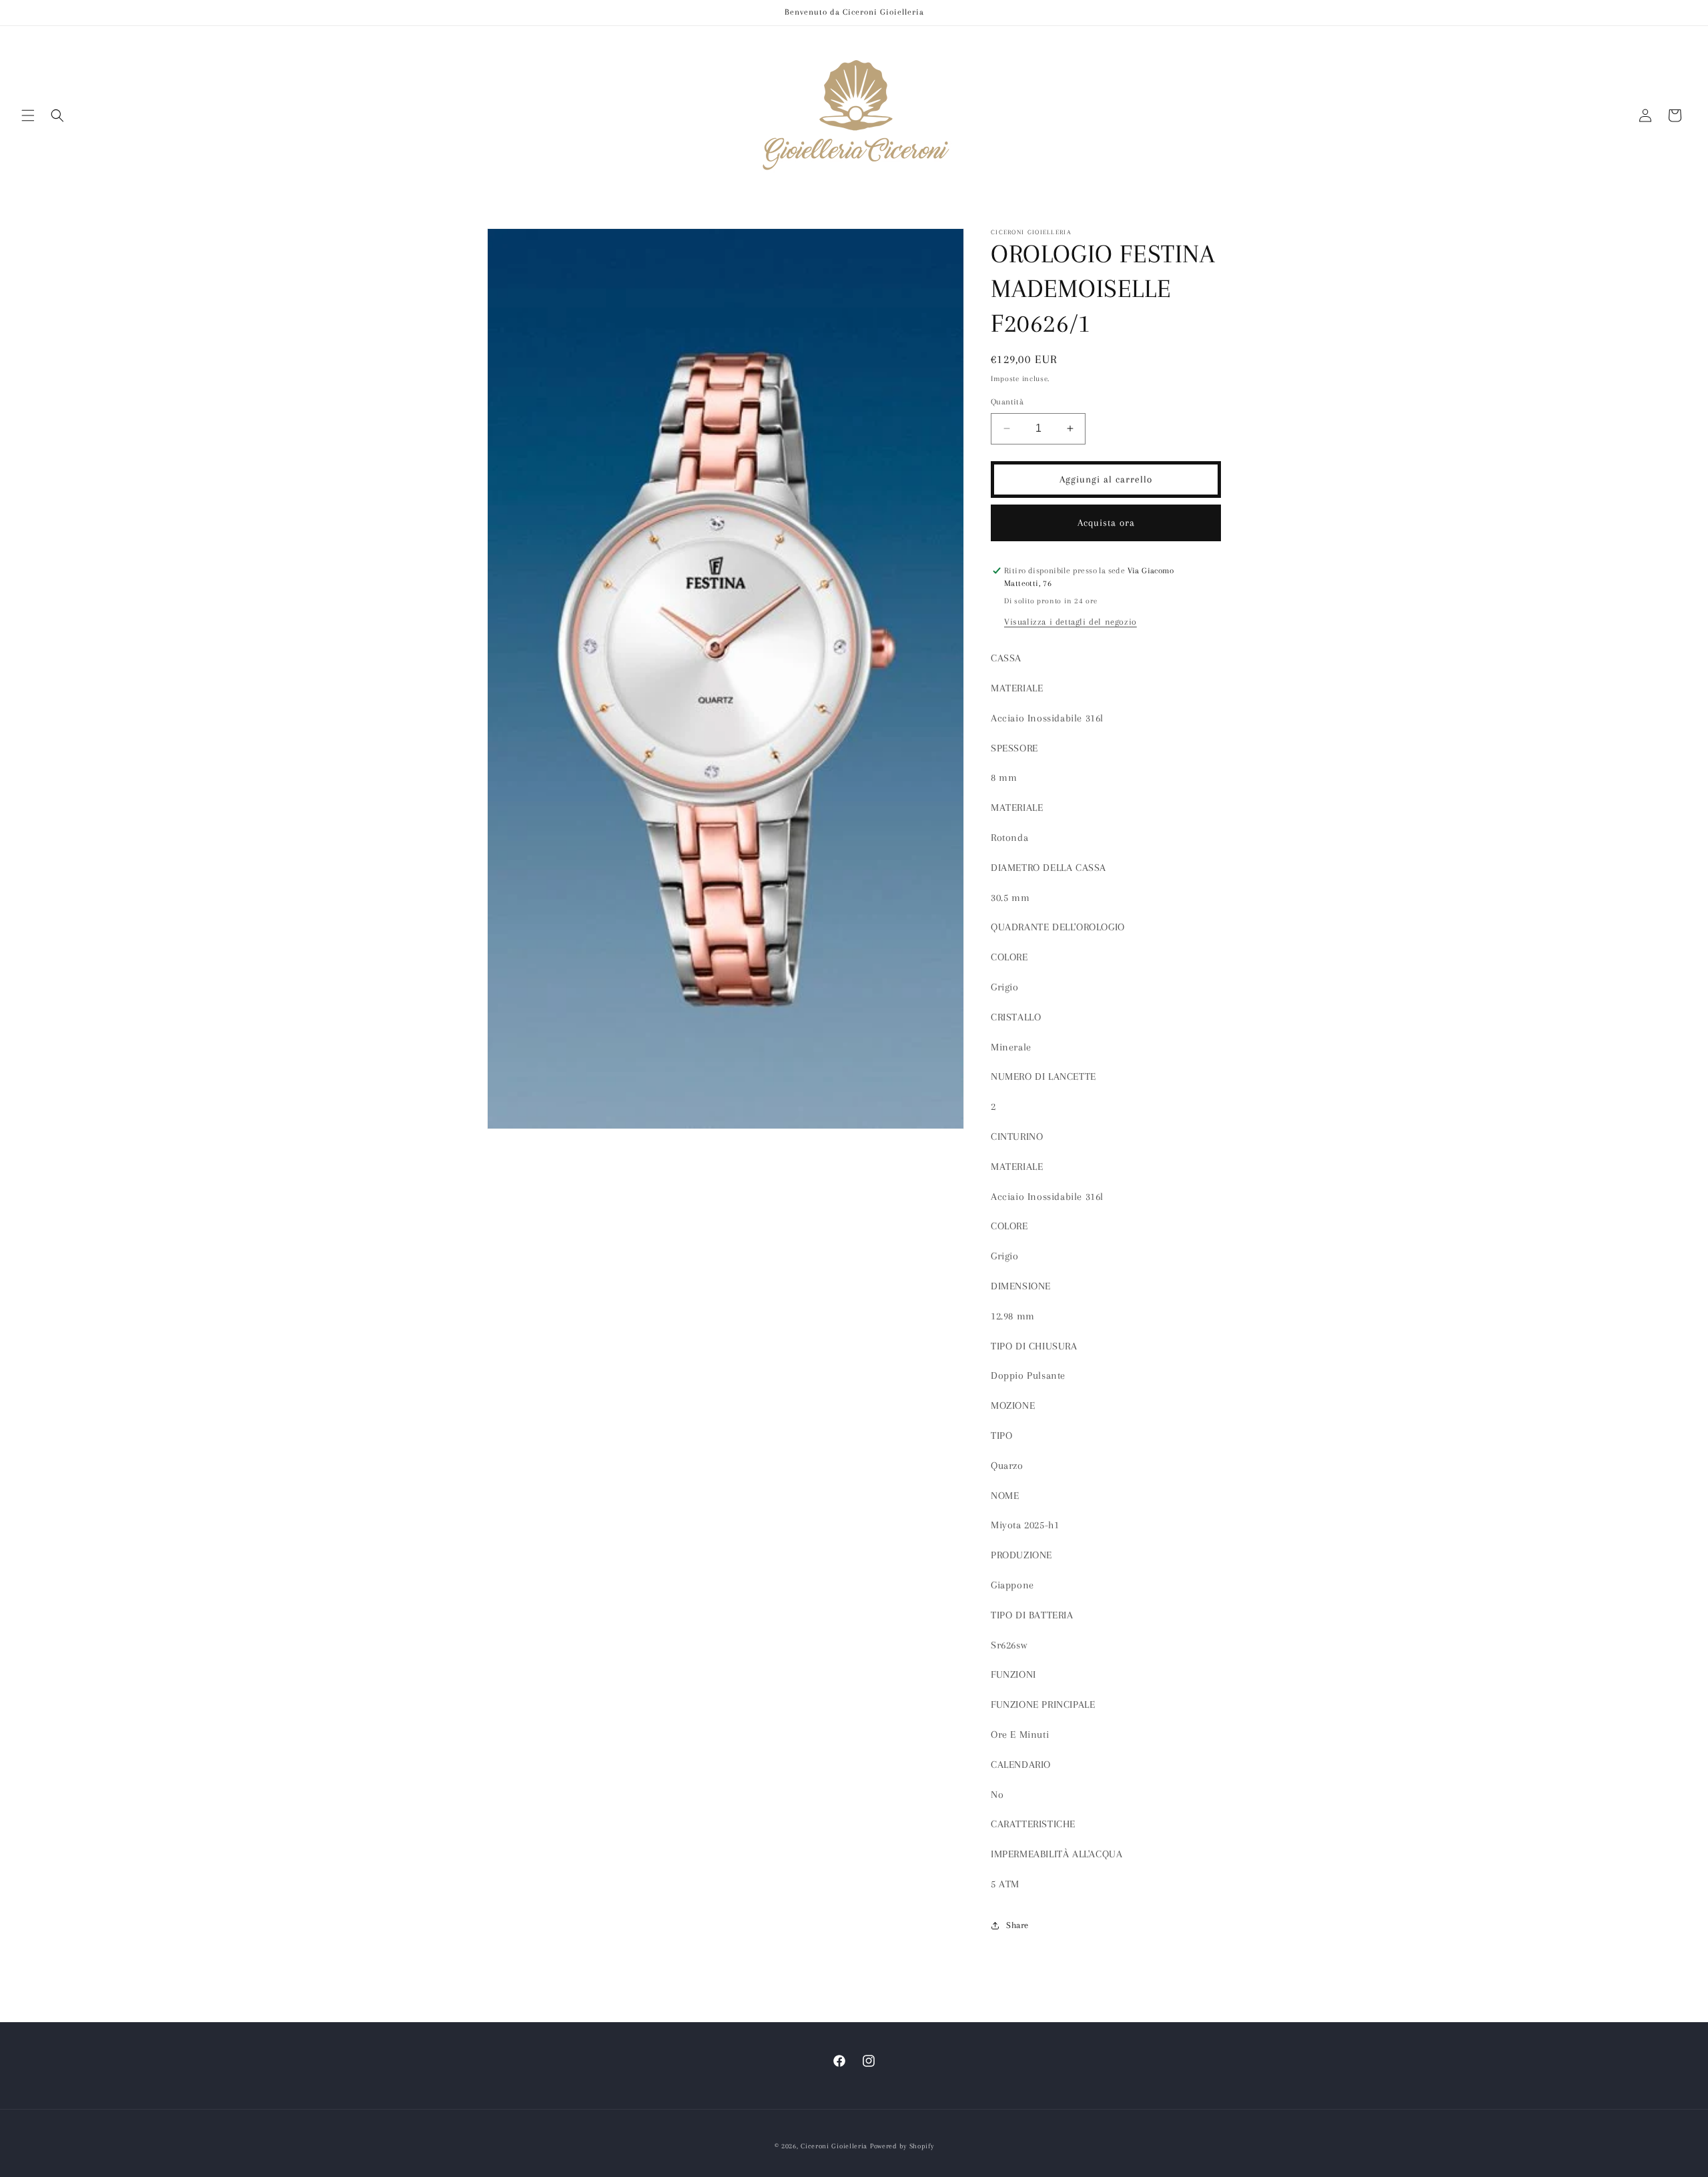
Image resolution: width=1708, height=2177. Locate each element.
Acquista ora (1106, 523)
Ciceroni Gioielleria (834, 2146)
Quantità (1007, 402)
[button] (28, 115)
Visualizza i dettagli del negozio (1071, 622)
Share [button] (1017, 1925)
